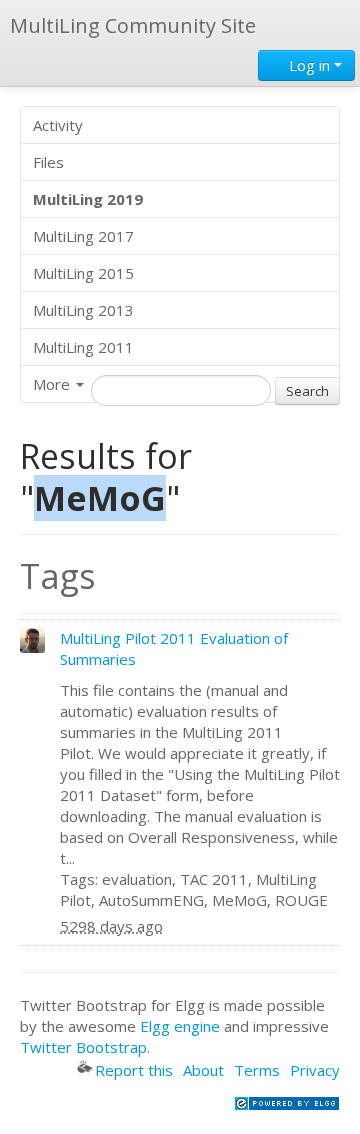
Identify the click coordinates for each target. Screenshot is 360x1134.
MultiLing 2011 (83, 347)
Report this (134, 1070)
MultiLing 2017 (83, 236)
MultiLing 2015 (83, 273)
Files (48, 162)
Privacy (315, 1070)
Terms (257, 1070)
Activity (58, 125)
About (203, 1070)
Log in (309, 65)
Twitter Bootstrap (83, 1047)
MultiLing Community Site (133, 25)
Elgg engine (180, 1026)
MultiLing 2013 (83, 310)
